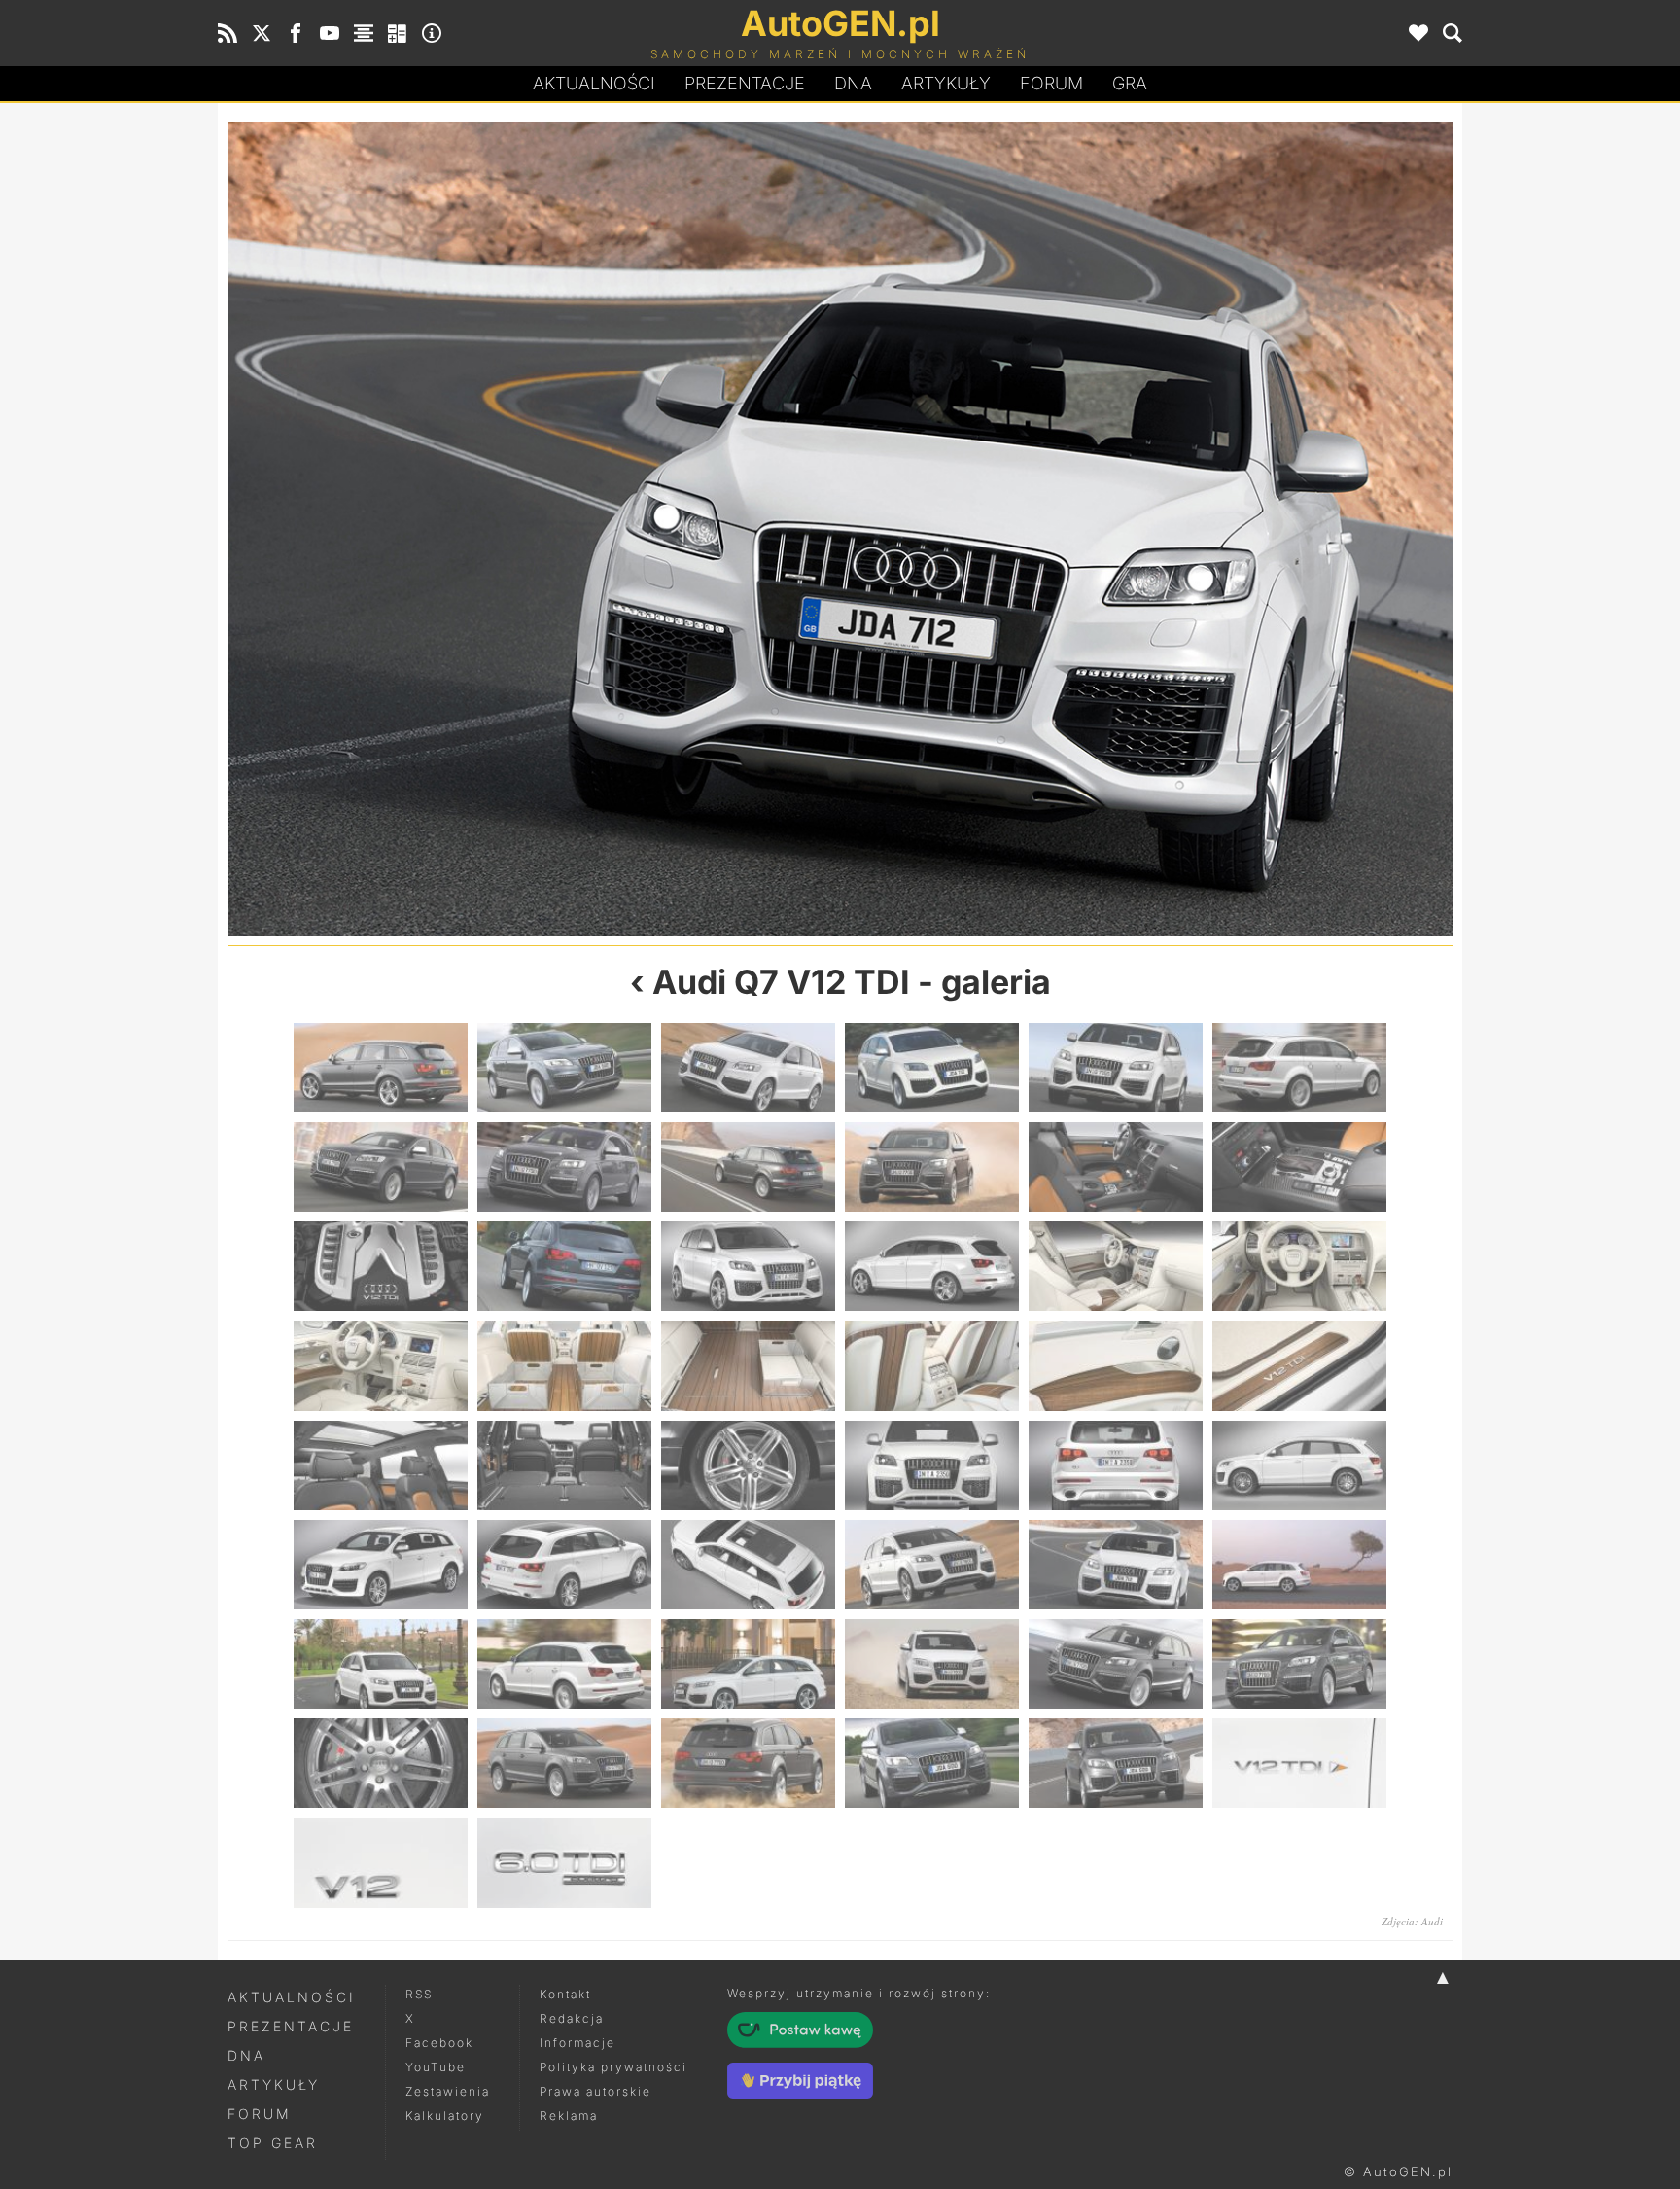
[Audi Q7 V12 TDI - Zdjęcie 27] (748, 1465)
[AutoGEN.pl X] (262, 33)
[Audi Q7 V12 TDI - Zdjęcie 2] (564, 1068)
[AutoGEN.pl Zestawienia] (364, 33)
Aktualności (594, 83)
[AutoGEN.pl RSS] (227, 33)
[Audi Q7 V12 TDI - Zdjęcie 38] (564, 1664)
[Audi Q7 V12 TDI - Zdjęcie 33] (748, 1565)
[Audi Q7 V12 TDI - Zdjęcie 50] (564, 1862)
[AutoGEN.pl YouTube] (330, 33)
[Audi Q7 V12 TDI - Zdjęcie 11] (1116, 1167)
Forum (1051, 83)
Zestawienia (448, 2091)
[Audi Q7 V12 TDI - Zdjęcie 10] (932, 1167)
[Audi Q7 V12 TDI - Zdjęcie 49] (381, 1862)
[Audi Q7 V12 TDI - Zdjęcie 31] (381, 1565)
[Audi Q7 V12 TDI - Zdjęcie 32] (564, 1565)
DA (853, 83)
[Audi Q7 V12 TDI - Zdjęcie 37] (381, 1664)
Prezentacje (745, 83)
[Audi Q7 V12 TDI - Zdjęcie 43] (381, 1763)
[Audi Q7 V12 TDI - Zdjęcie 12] (1299, 1167)
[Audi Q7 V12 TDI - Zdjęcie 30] (1299, 1465)
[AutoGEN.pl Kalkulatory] (398, 33)
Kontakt (565, 1994)
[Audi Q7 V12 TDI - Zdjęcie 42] (1299, 1664)
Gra (1130, 83)
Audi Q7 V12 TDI (781, 982)
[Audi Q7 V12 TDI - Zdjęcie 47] (1116, 1763)
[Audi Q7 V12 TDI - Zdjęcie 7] (381, 1167)
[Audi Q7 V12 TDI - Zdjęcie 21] (748, 1365)
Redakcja (572, 2018)
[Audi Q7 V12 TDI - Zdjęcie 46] (932, 1763)
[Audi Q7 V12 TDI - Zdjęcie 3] (748, 1068)
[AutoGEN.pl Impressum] (432, 33)
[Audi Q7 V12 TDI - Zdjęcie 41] (1116, 1664)
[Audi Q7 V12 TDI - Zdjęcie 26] (564, 1465)
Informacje (577, 2043)
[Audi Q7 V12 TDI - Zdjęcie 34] (534, 529)
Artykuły (946, 83)
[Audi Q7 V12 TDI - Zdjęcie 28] (932, 1465)
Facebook (439, 2043)
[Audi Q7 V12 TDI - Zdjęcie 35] (1116, 1565)
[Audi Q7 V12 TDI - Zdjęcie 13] (381, 1266)
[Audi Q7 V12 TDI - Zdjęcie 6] (1299, 1068)
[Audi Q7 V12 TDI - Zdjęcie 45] (748, 1763)
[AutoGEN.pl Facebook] (296, 33)
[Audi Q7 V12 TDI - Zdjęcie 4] (932, 1068)
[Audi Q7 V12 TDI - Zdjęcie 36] (1146, 529)
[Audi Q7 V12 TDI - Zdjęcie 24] (1299, 1365)
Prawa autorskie (595, 2091)
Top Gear (273, 2143)
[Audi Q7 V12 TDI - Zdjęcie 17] (1116, 1266)
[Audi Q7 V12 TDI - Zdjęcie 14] (564, 1266)
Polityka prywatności (613, 2067)
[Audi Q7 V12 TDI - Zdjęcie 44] (564, 1763)
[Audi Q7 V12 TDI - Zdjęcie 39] (748, 1664)
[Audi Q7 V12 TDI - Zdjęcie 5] (1116, 1068)
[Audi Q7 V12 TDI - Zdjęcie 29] (1116, 1465)
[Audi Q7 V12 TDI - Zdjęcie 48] (1299, 1763)
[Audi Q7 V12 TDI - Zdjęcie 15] (748, 1266)
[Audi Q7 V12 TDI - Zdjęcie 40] (932, 1664)
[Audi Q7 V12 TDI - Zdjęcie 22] (932, 1365)
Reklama (569, 2116)
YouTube (436, 2067)
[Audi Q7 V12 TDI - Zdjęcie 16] (932, 1266)
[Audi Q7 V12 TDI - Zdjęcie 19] (381, 1365)
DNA (246, 2055)
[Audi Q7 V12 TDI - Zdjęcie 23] (1116, 1365)
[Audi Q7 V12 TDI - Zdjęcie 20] (564, 1365)
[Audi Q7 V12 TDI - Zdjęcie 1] (381, 1068)
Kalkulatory (445, 2116)
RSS (419, 1994)
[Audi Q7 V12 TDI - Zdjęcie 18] (1299, 1266)
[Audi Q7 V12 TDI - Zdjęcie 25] (381, 1465)
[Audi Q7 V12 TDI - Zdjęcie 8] (564, 1167)
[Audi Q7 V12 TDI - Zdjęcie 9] (748, 1167)
